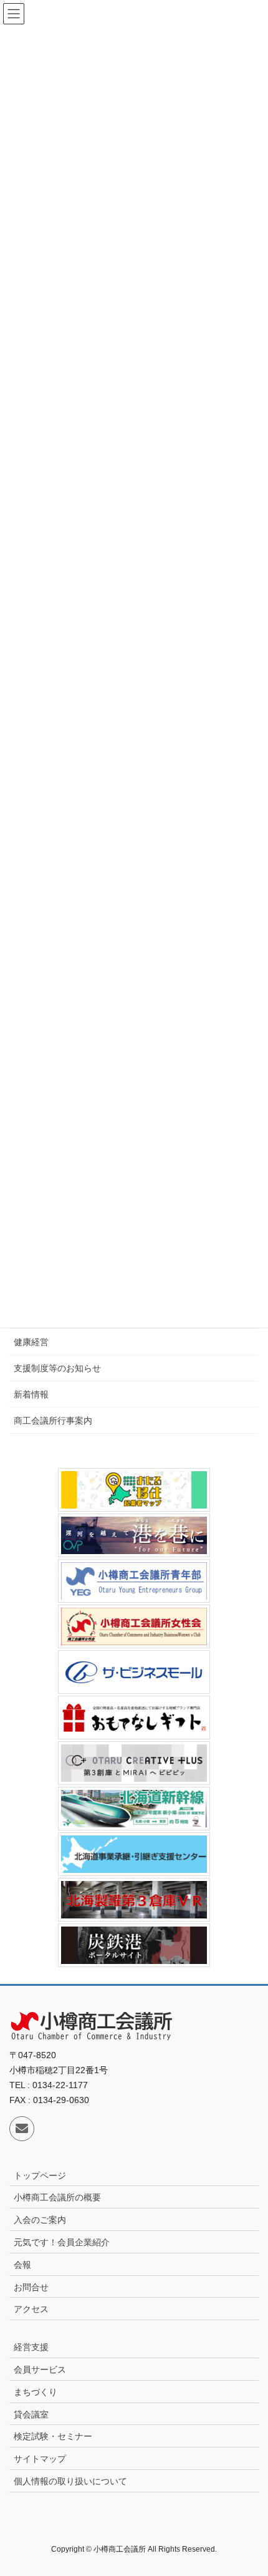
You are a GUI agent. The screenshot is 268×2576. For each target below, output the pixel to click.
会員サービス (40, 2369)
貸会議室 (31, 2414)
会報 (22, 2265)
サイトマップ (40, 2459)
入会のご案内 (40, 2220)
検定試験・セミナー (53, 2436)
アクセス (31, 2309)
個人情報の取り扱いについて (70, 2481)
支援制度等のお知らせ (57, 1368)
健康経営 (31, 1342)
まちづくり (36, 2392)
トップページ (40, 2175)
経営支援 (31, 2347)
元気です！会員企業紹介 (62, 2242)
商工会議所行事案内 (53, 1421)
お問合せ (31, 2287)
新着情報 (31, 1394)
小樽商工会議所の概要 (57, 2197)
